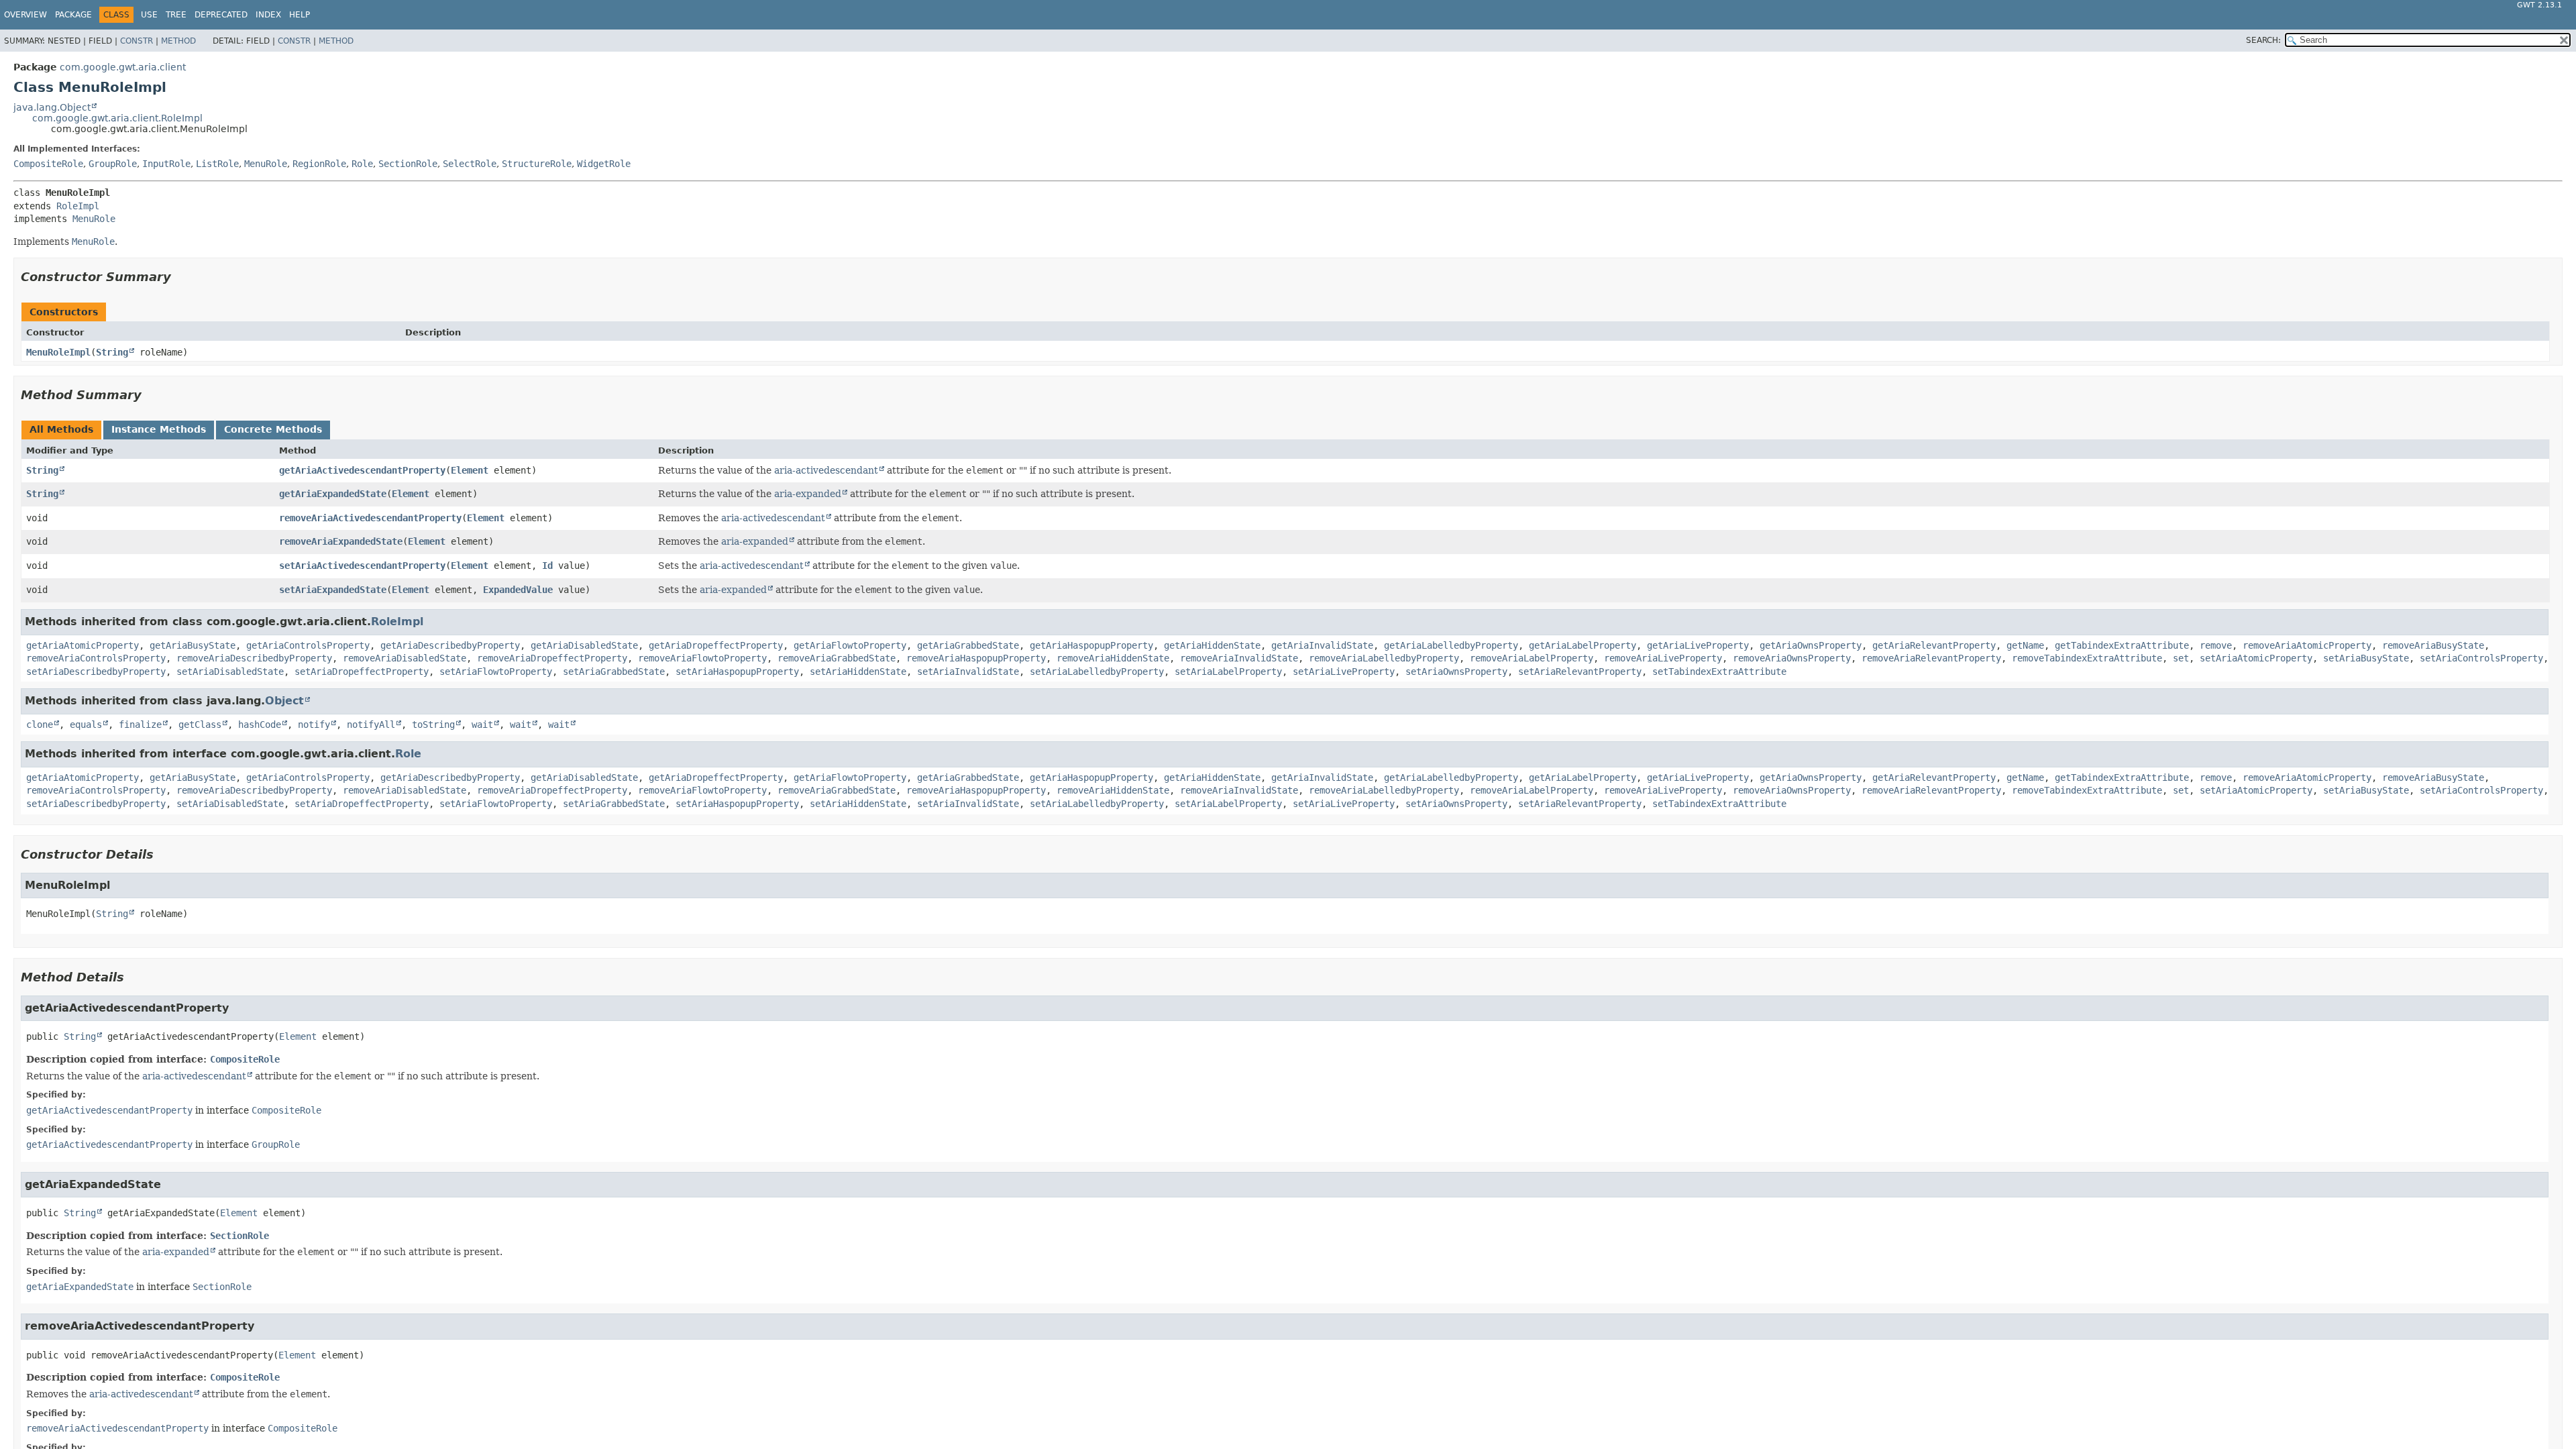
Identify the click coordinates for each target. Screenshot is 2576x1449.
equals (86, 724)
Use (149, 15)
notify (314, 724)
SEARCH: (2263, 40)
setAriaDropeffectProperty (362, 672)
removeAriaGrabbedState (837, 658)
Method (178, 41)
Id (547, 566)
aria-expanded (808, 494)
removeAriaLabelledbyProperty (1384, 658)
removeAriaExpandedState (341, 541)
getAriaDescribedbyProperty (450, 645)
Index (268, 15)
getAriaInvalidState (1322, 645)
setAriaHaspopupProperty (737, 672)
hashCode (260, 724)
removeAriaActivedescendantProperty (370, 518)
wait (482, 724)
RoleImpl (78, 206)
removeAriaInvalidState (1239, 658)
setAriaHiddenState (858, 672)
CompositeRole (48, 164)
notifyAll (371, 724)
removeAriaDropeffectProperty (552, 658)
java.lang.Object (52, 107)
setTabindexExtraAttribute (1719, 672)
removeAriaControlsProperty (96, 658)
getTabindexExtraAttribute (2122, 645)
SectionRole (408, 164)
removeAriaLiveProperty (1663, 658)
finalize (140, 724)
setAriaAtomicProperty (2256, 658)
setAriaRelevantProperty (1580, 672)
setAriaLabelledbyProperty (1097, 672)
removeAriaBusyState (2433, 645)
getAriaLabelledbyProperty (1451, 645)
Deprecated (221, 15)
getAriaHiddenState (1212, 645)
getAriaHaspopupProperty (1091, 645)
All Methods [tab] (61, 429)
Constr (137, 41)
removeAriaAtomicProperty (2307, 645)
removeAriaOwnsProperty (1792, 658)
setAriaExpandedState (333, 590)
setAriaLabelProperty (1228, 672)
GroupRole (113, 164)
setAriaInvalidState (968, 672)
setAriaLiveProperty (1344, 672)
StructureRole (537, 164)
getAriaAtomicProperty (83, 645)
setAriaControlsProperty (2481, 658)
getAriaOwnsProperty (1811, 645)
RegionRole (319, 164)
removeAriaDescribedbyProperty (254, 658)
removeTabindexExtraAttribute (2087, 658)
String (112, 352)
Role (362, 164)
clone (40, 724)
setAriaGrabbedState (614, 672)
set (2181, 658)
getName (2025, 645)
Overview (25, 15)
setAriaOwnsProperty (1456, 672)
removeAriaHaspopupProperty (976, 658)
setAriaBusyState (2366, 658)
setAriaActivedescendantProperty (362, 566)
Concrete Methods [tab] (273, 429)
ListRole (217, 164)
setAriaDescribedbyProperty (96, 672)
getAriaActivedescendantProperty (362, 470)
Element (470, 470)
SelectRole (470, 164)
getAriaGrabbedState (968, 645)
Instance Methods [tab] (159, 429)
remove (2216, 645)
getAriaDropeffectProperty (716, 645)
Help (300, 15)
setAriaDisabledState (230, 672)
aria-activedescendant (826, 470)
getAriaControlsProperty (308, 645)
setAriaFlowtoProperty (496, 672)
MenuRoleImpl (58, 352)
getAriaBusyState (193, 645)
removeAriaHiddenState (1113, 658)
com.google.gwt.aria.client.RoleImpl (117, 118)
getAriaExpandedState (333, 494)
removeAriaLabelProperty (1532, 658)
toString (433, 724)
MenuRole (266, 164)
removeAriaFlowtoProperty (702, 658)
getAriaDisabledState (584, 645)
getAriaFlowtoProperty (850, 645)
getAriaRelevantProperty (1934, 645)
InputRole (166, 164)
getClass (200, 724)
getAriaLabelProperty (1582, 645)
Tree (176, 15)
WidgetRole (604, 164)
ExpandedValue (518, 590)
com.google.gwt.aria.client (123, 67)
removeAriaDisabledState (405, 658)
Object (284, 701)
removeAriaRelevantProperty (1931, 658)
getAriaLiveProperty (1698, 645)
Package (73, 15)
